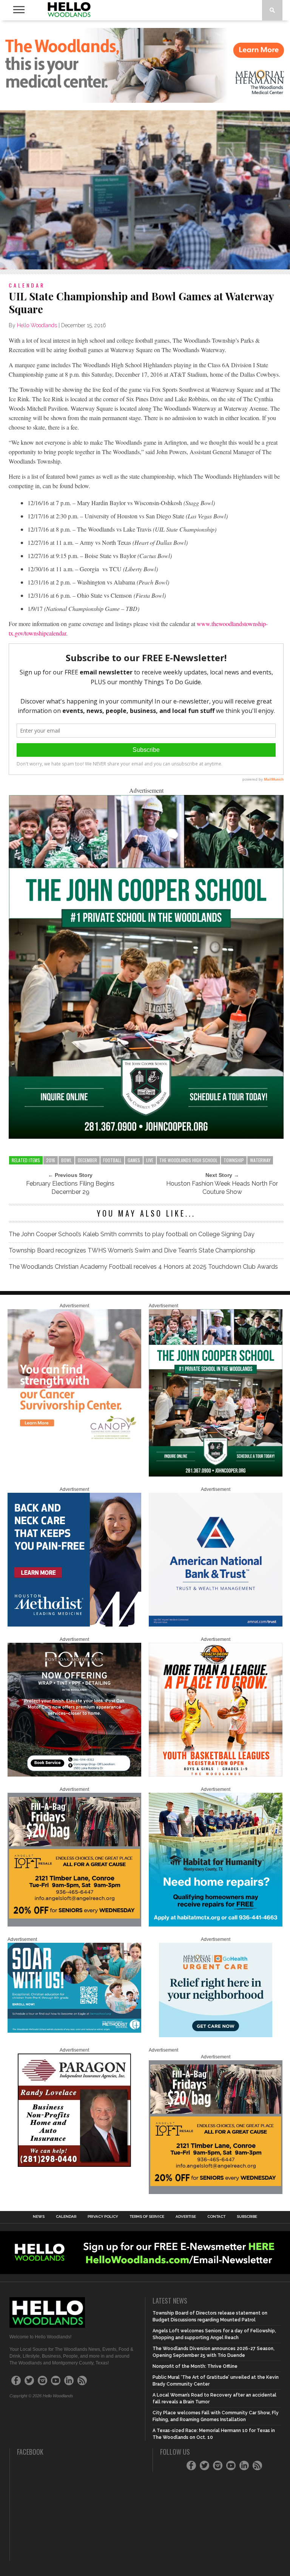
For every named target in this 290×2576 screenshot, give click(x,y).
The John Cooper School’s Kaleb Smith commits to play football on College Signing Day (132, 1234)
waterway (260, 1160)
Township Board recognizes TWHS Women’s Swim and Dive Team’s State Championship (132, 1250)
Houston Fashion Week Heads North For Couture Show (222, 1188)
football (112, 1160)
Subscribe (247, 2217)
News (39, 2217)
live (150, 1160)
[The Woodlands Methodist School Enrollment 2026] (74, 2031)
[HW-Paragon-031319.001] (74, 2165)
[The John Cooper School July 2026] (146, 1136)
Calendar (66, 2217)
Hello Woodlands (37, 325)
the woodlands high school (188, 1160)
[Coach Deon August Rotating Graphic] (216, 1775)
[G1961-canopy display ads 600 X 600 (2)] (74, 1441)
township (234, 1160)
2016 (51, 1160)
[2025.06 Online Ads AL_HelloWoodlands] (74, 1925)
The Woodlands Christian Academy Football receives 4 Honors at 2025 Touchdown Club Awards (143, 1267)
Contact (216, 2217)
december (87, 1160)
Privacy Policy (103, 2217)
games (134, 1160)
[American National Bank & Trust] (216, 1625)
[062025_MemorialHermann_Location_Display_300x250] (216, 2036)
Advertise (186, 2217)
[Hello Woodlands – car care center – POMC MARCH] (74, 1775)
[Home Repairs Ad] (216, 1925)
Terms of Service (147, 2217)
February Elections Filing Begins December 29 (70, 1188)
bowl (66, 1160)
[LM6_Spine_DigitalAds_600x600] (74, 1625)
